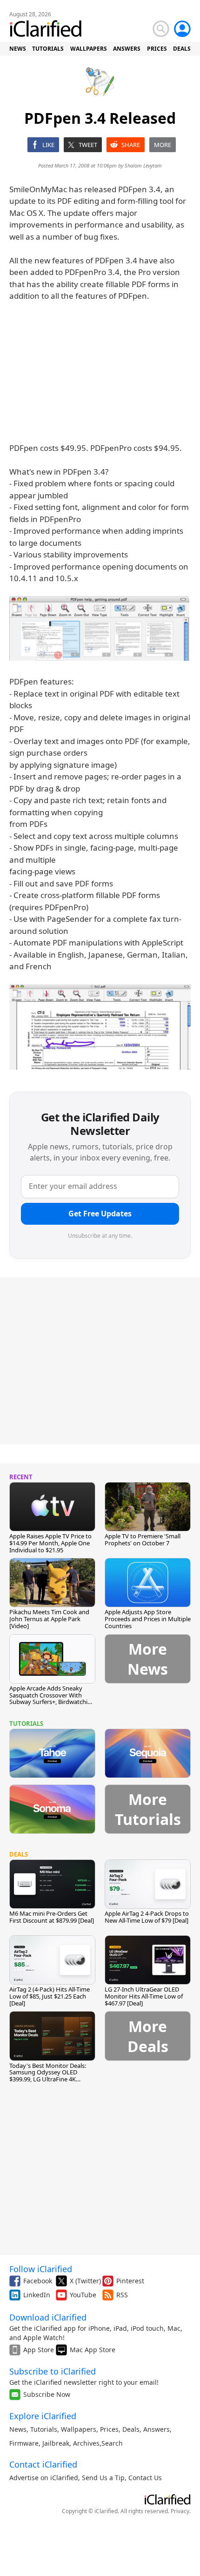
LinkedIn (37, 2295)
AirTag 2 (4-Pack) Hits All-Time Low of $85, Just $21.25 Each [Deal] (50, 1996)
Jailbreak (56, 2443)
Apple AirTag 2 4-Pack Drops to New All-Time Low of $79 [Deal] (147, 1917)
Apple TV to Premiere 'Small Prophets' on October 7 (143, 1540)
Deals (131, 2429)
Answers (157, 2429)
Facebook (38, 2281)
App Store (39, 2350)
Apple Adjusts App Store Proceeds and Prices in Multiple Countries (148, 1619)
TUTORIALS (48, 49)
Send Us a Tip (103, 2478)
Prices (109, 2429)
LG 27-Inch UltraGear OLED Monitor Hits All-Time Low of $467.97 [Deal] (144, 1996)
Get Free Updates (100, 1214)
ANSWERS (127, 49)
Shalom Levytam (143, 165)
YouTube (83, 2295)
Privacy (180, 2511)
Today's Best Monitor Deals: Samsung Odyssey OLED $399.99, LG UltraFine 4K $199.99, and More (48, 2076)
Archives (86, 2443)
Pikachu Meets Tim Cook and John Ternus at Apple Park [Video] (49, 1619)
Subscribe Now (47, 2394)
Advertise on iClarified (44, 2478)
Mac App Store (93, 2350)
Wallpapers (79, 2429)
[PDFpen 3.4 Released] (100, 628)
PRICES (157, 49)
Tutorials (44, 2429)
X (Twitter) (85, 2281)
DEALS (182, 49)
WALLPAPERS (89, 49)
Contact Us (145, 2478)
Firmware (24, 2443)
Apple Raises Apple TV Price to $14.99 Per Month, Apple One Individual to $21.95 (50, 1543)
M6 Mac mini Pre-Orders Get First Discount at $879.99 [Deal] (52, 1917)
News (18, 2429)
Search (112, 2443)
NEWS (18, 49)
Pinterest (130, 2281)
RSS (122, 2295)
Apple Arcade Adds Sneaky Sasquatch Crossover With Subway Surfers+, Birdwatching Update (52, 1699)
